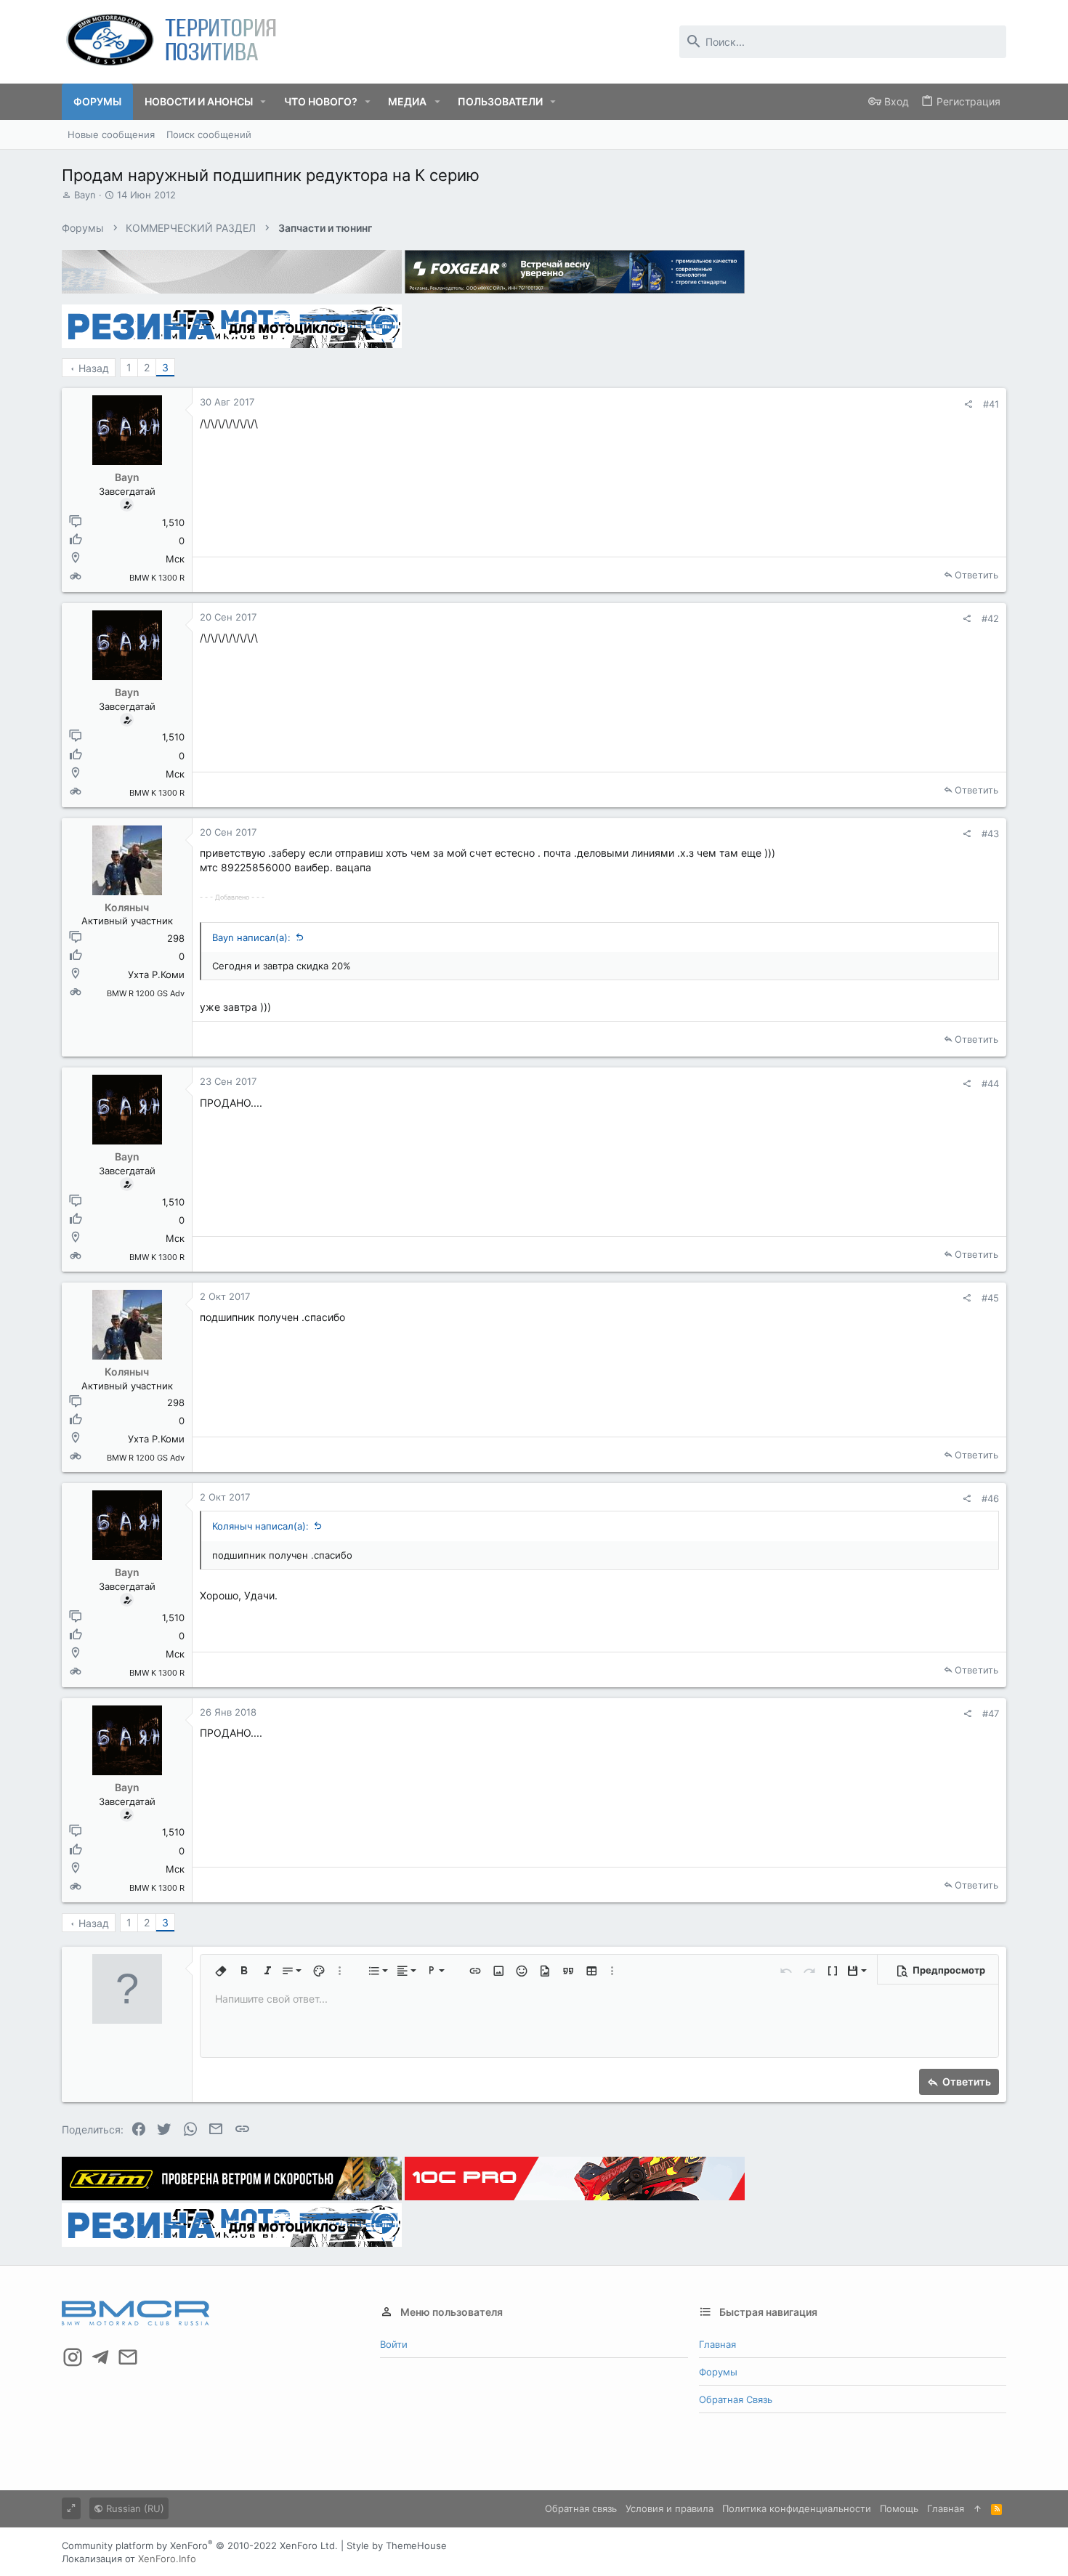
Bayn (85, 195)
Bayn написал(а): (251, 937)
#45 (990, 1298)
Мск (175, 559)
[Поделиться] (968, 404)
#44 (990, 1083)
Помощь (899, 2508)
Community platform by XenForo (200, 2545)
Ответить (976, 575)
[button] (263, 102)
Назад (94, 368)
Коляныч (127, 907)
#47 (991, 1713)
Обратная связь (736, 2399)
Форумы (718, 2372)
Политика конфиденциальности (797, 2508)
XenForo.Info (167, 2559)
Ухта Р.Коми (156, 974)
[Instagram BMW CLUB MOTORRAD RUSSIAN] (73, 2357)
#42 (990, 618)
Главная (717, 2344)
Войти (394, 2344)
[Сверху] (978, 2508)
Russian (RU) (134, 2508)
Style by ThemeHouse (397, 2545)
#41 (991, 404)
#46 (990, 1498)
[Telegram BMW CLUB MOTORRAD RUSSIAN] (100, 2357)
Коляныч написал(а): (260, 1526)
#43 (990, 833)
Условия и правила (669, 2508)
